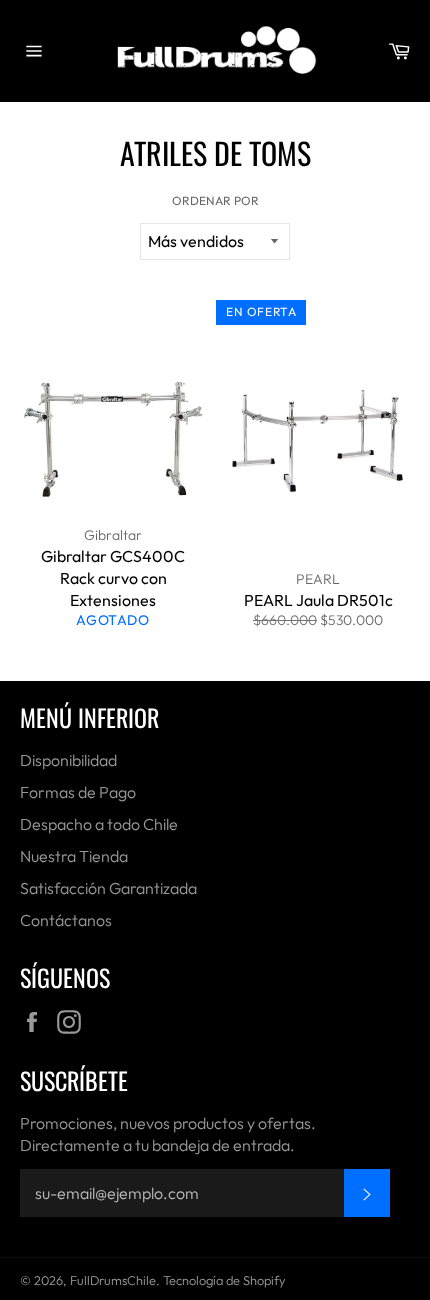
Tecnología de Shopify (224, 1280)
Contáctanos (66, 920)
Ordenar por (215, 200)
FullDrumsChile (113, 1280)
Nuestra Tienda (74, 856)
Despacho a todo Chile (99, 824)
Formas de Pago (78, 792)
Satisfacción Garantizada (108, 888)
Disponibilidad (68, 760)
